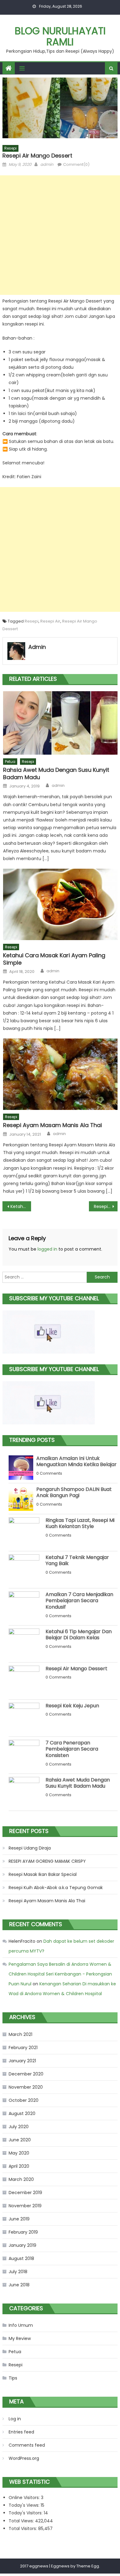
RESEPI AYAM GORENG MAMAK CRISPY (47, 1861)
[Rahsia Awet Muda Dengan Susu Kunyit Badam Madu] (60, 723)
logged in (47, 1249)
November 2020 (26, 2087)
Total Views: (22, 2521)
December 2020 (26, 2074)
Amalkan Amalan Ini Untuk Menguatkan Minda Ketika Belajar (76, 1461)
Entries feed (21, 2432)
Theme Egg (88, 2566)
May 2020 (19, 2153)
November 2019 (25, 2206)
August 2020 (22, 2113)
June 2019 (19, 2219)
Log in (15, 2419)
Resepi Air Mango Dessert (76, 1669)
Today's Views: (25, 2505)
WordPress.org (24, 2458)
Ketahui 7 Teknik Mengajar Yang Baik (77, 1560)
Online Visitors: (25, 2498)
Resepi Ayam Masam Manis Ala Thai (52, 1125)
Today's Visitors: (26, 2513)
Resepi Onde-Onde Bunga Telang (106, 1206)
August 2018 (21, 2258)
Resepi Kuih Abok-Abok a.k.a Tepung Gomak (56, 1888)
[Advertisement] (60, 235)
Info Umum (21, 2325)
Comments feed (27, 2445)
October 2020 (24, 2100)
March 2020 (21, 2179)
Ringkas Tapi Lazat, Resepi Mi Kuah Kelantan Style (80, 1523)
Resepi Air (50, 621)
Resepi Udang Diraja (30, 1848)
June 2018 (19, 2285)
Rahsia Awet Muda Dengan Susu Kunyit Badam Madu (56, 774)
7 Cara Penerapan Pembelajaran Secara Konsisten (72, 1749)
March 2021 (20, 2034)
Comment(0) (76, 164)
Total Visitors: (23, 2528)
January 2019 (22, 2245)
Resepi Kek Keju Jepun (72, 1706)
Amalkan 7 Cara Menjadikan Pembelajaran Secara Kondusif (79, 1601)
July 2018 (18, 2272)
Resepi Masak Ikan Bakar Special (43, 1874)
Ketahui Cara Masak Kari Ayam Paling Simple (54, 959)
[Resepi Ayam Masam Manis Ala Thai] (60, 1074)
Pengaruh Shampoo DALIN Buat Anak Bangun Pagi (74, 1492)
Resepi (10, 148)
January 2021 (22, 2061)
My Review (20, 2338)
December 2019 (25, 2193)
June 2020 (20, 2140)
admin (47, 164)
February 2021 (23, 2048)
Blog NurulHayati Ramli (60, 36)
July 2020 (19, 2127)
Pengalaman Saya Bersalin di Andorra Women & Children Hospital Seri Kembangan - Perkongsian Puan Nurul (60, 1974)
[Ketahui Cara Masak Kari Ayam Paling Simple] (60, 904)
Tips (13, 2378)
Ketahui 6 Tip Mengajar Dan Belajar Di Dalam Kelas (79, 1635)
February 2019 (23, 2232)
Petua (10, 762)
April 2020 (19, 2166)
